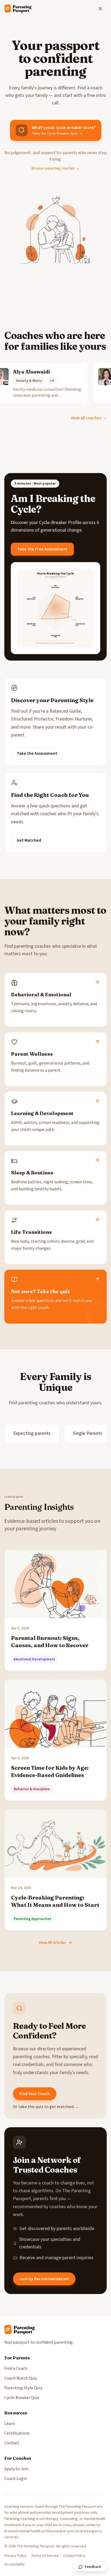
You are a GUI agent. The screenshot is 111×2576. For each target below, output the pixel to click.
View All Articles (52, 1943)
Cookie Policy (74, 2556)
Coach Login (16, 2479)
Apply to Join (16, 2469)
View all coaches (89, 418)
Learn (10, 2424)
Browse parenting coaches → (55, 168)
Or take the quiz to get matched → (46, 2107)
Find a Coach (16, 2368)
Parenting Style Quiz (23, 2388)
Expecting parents (32, 1433)
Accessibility (15, 2564)
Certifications (17, 2433)
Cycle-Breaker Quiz (22, 2398)
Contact (12, 2443)
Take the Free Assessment (42, 549)
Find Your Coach (35, 2094)
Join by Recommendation (44, 2279)
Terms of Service (45, 2556)
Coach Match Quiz (21, 2378)
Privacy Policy (15, 2556)
